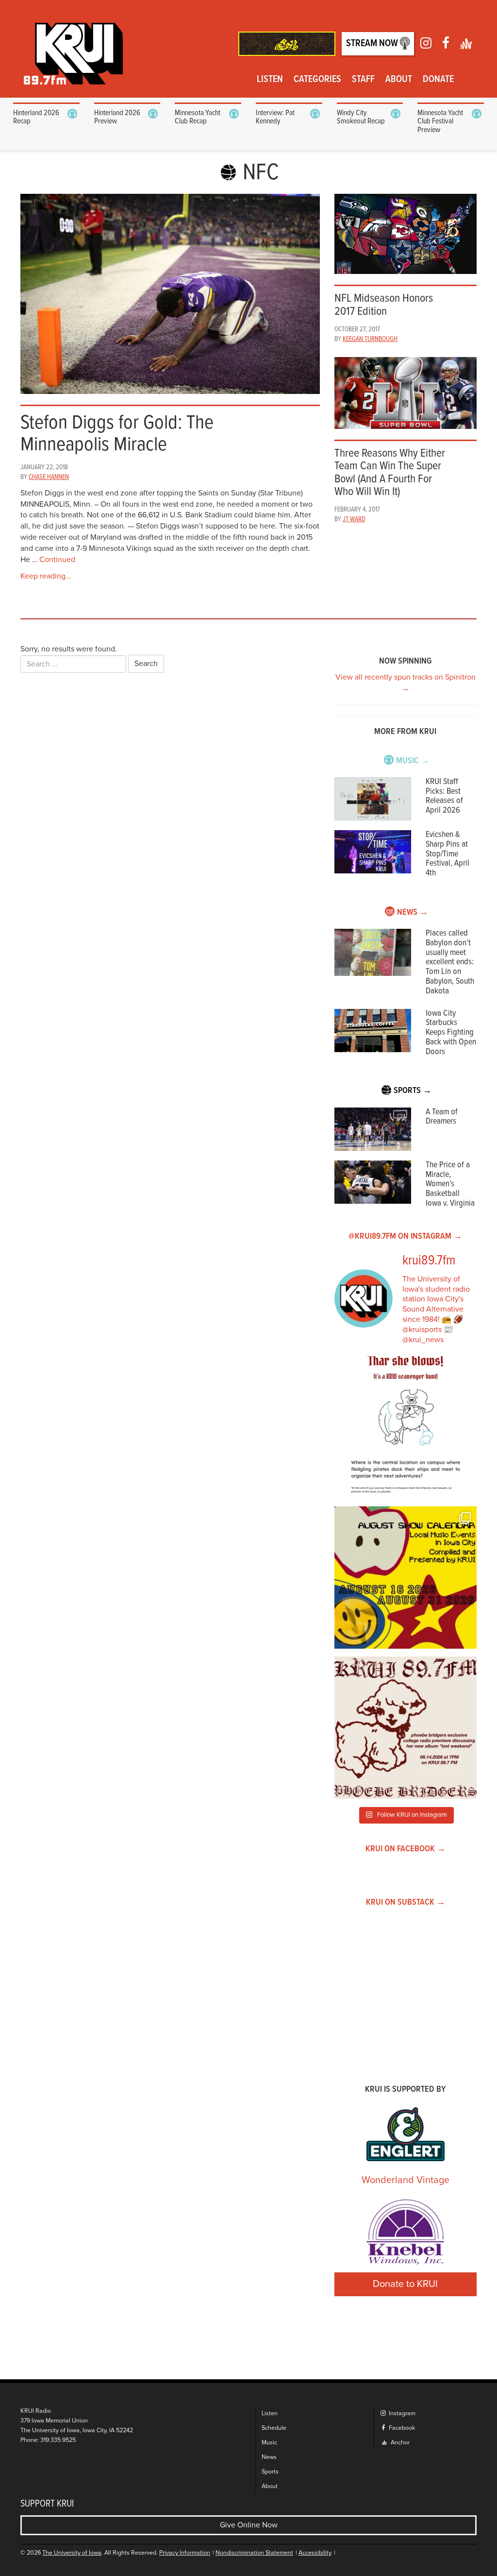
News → (413, 913)
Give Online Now (249, 2525)
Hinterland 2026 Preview (117, 117)
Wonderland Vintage (406, 2180)
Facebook (401, 2428)
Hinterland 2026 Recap (36, 117)
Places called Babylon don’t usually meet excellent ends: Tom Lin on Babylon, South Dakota (450, 962)
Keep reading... (46, 576)
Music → (413, 761)
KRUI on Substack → (406, 1902)
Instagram (401, 2414)
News (269, 2457)
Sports (270, 2472)
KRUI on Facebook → (406, 1849)
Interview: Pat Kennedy (275, 117)
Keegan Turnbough (370, 339)
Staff (363, 80)
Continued (57, 560)
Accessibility (315, 2553)
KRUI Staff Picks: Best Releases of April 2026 (444, 796)
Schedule (274, 2428)
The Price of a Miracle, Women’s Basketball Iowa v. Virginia (450, 1184)
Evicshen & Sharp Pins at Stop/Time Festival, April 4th (447, 854)
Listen (270, 80)
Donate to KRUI (405, 2284)
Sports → (413, 1091)
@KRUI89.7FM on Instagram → (405, 1237)
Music (269, 2443)
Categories (317, 80)
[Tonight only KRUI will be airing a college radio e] (406, 1728)
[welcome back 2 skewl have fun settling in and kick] (406, 1578)
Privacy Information (185, 2553)
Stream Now (373, 44)
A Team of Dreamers (442, 1117)
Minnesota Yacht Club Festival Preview (440, 121)
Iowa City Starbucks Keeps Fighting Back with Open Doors (451, 1033)
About (399, 80)
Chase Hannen (49, 477)
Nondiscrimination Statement (254, 2553)
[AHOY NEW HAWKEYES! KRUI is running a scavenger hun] (406, 1427)
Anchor (399, 2443)
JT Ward (354, 519)
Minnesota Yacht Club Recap (198, 117)
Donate (438, 80)
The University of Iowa (72, 2553)
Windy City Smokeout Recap (361, 117)
